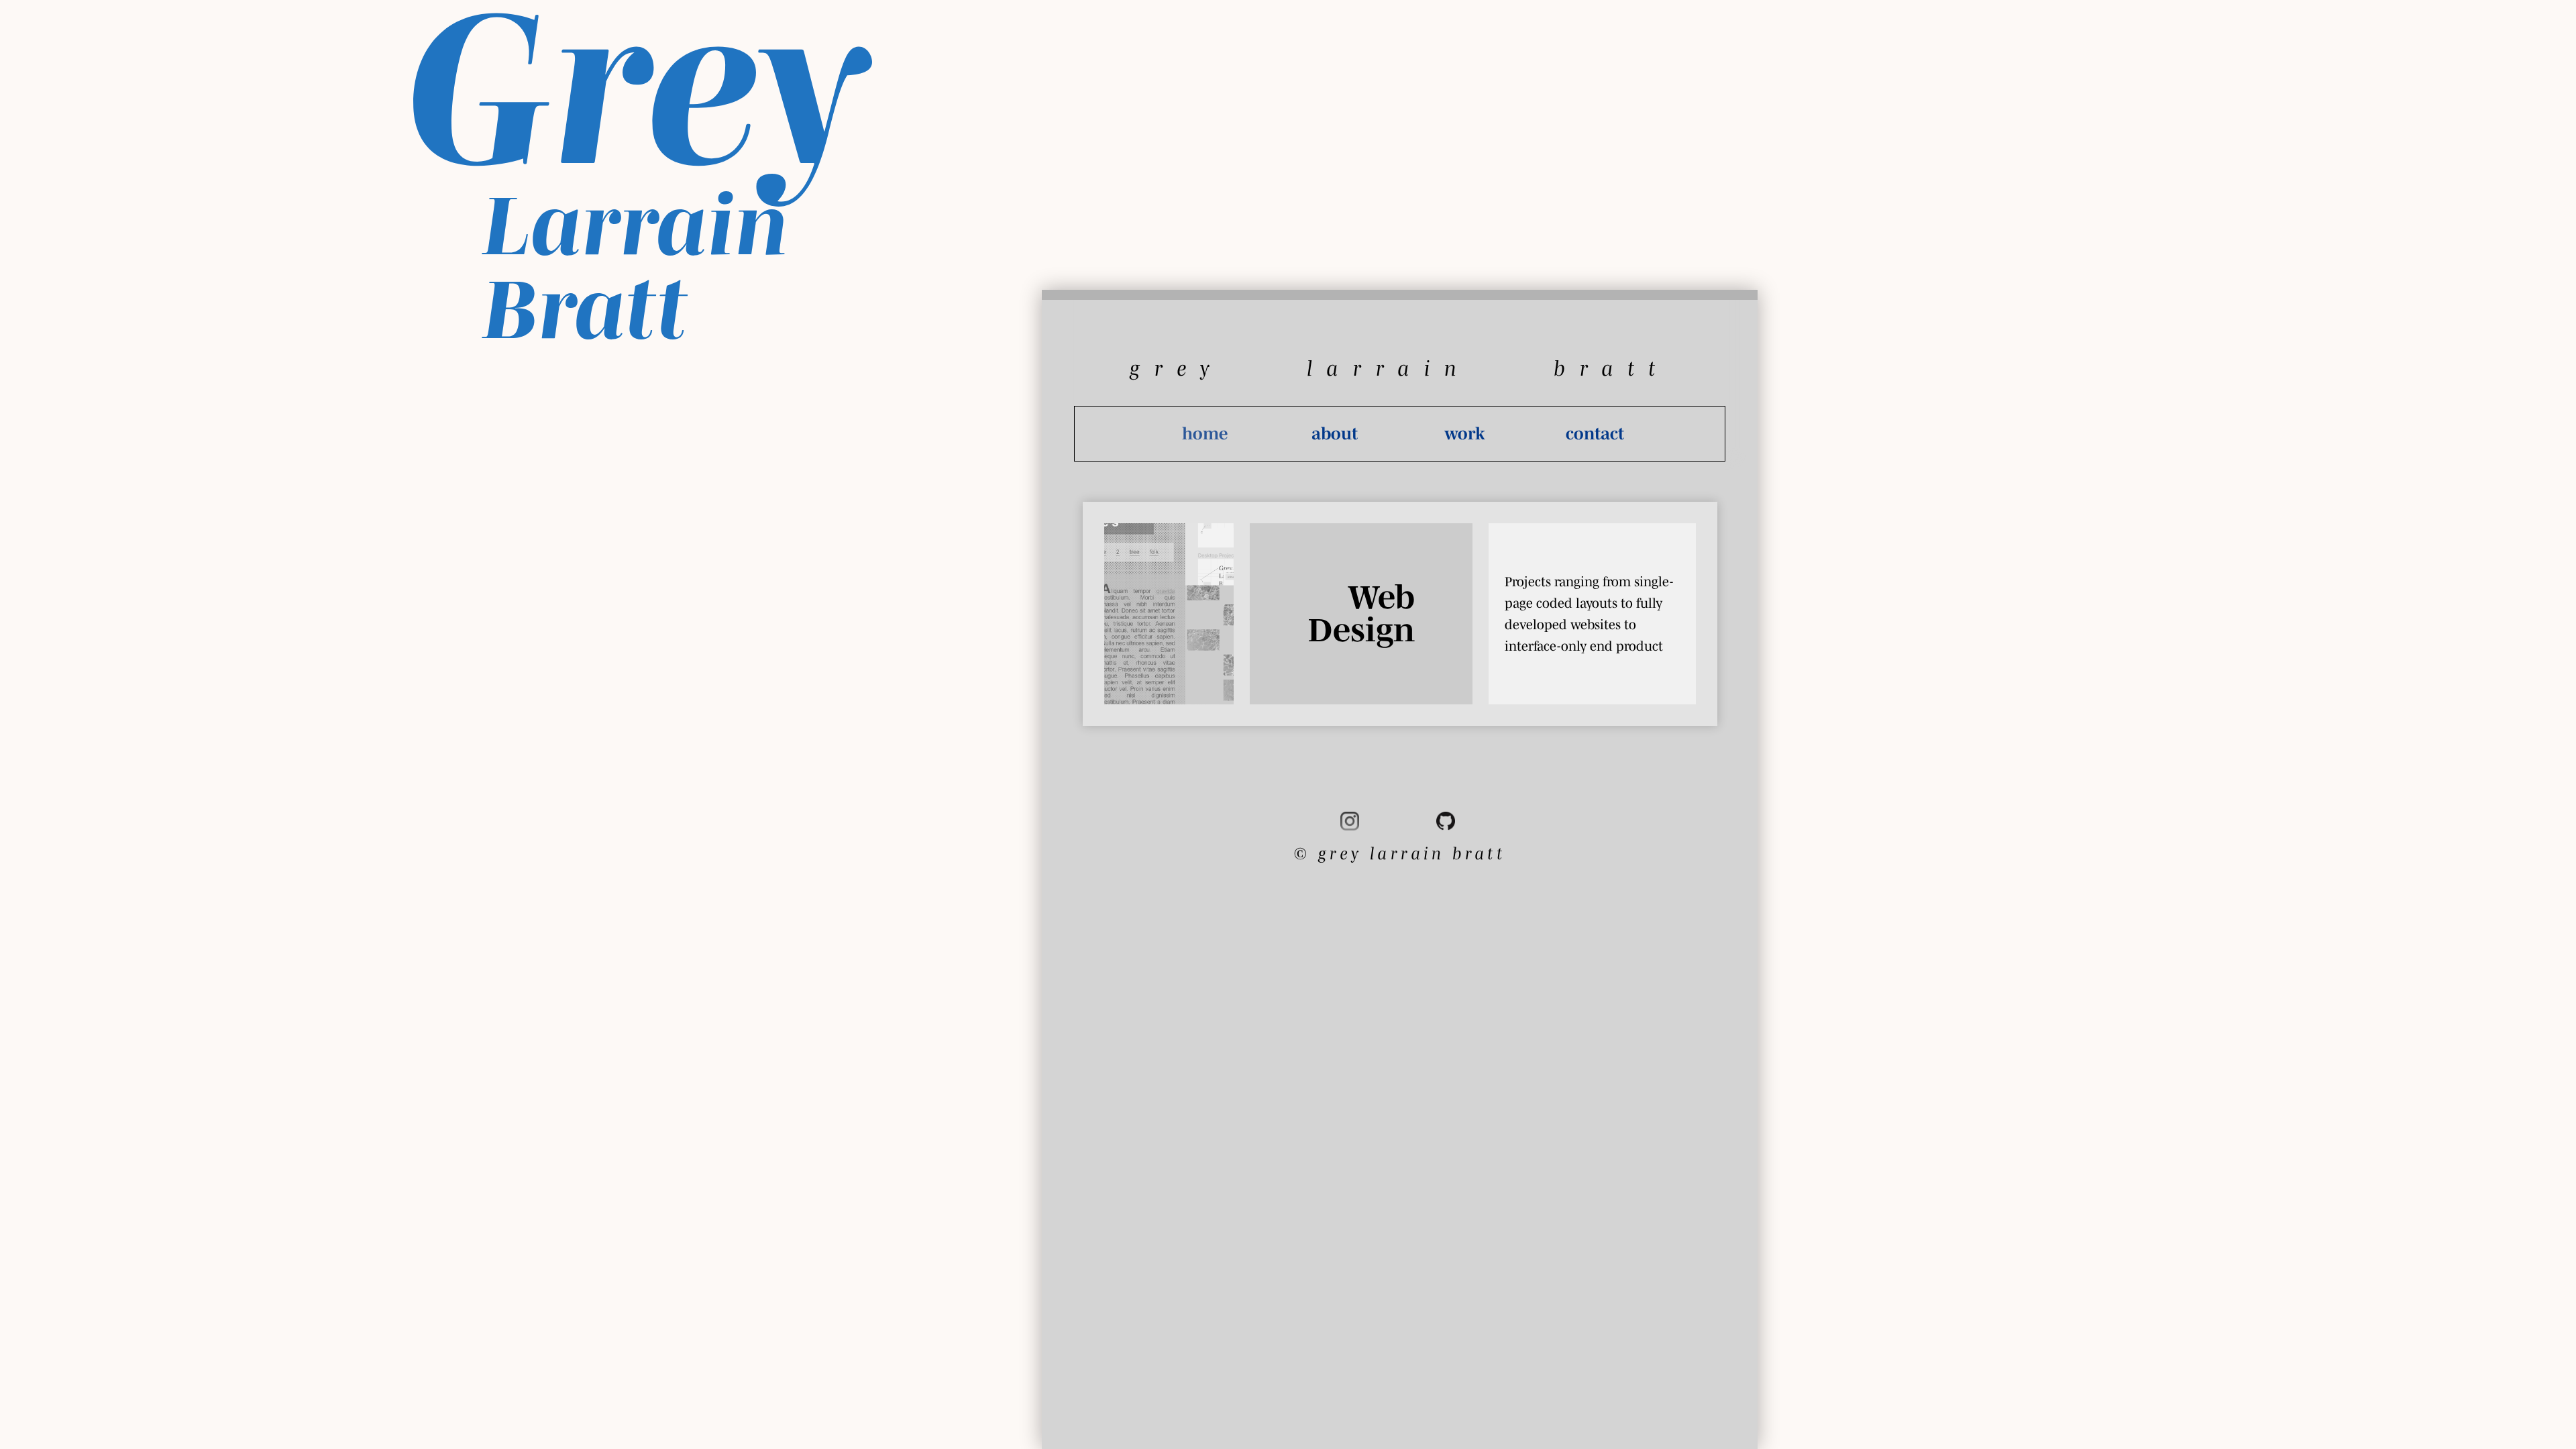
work (1465, 433)
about (1335, 433)
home (1205, 433)
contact (1595, 433)
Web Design (1361, 613)
